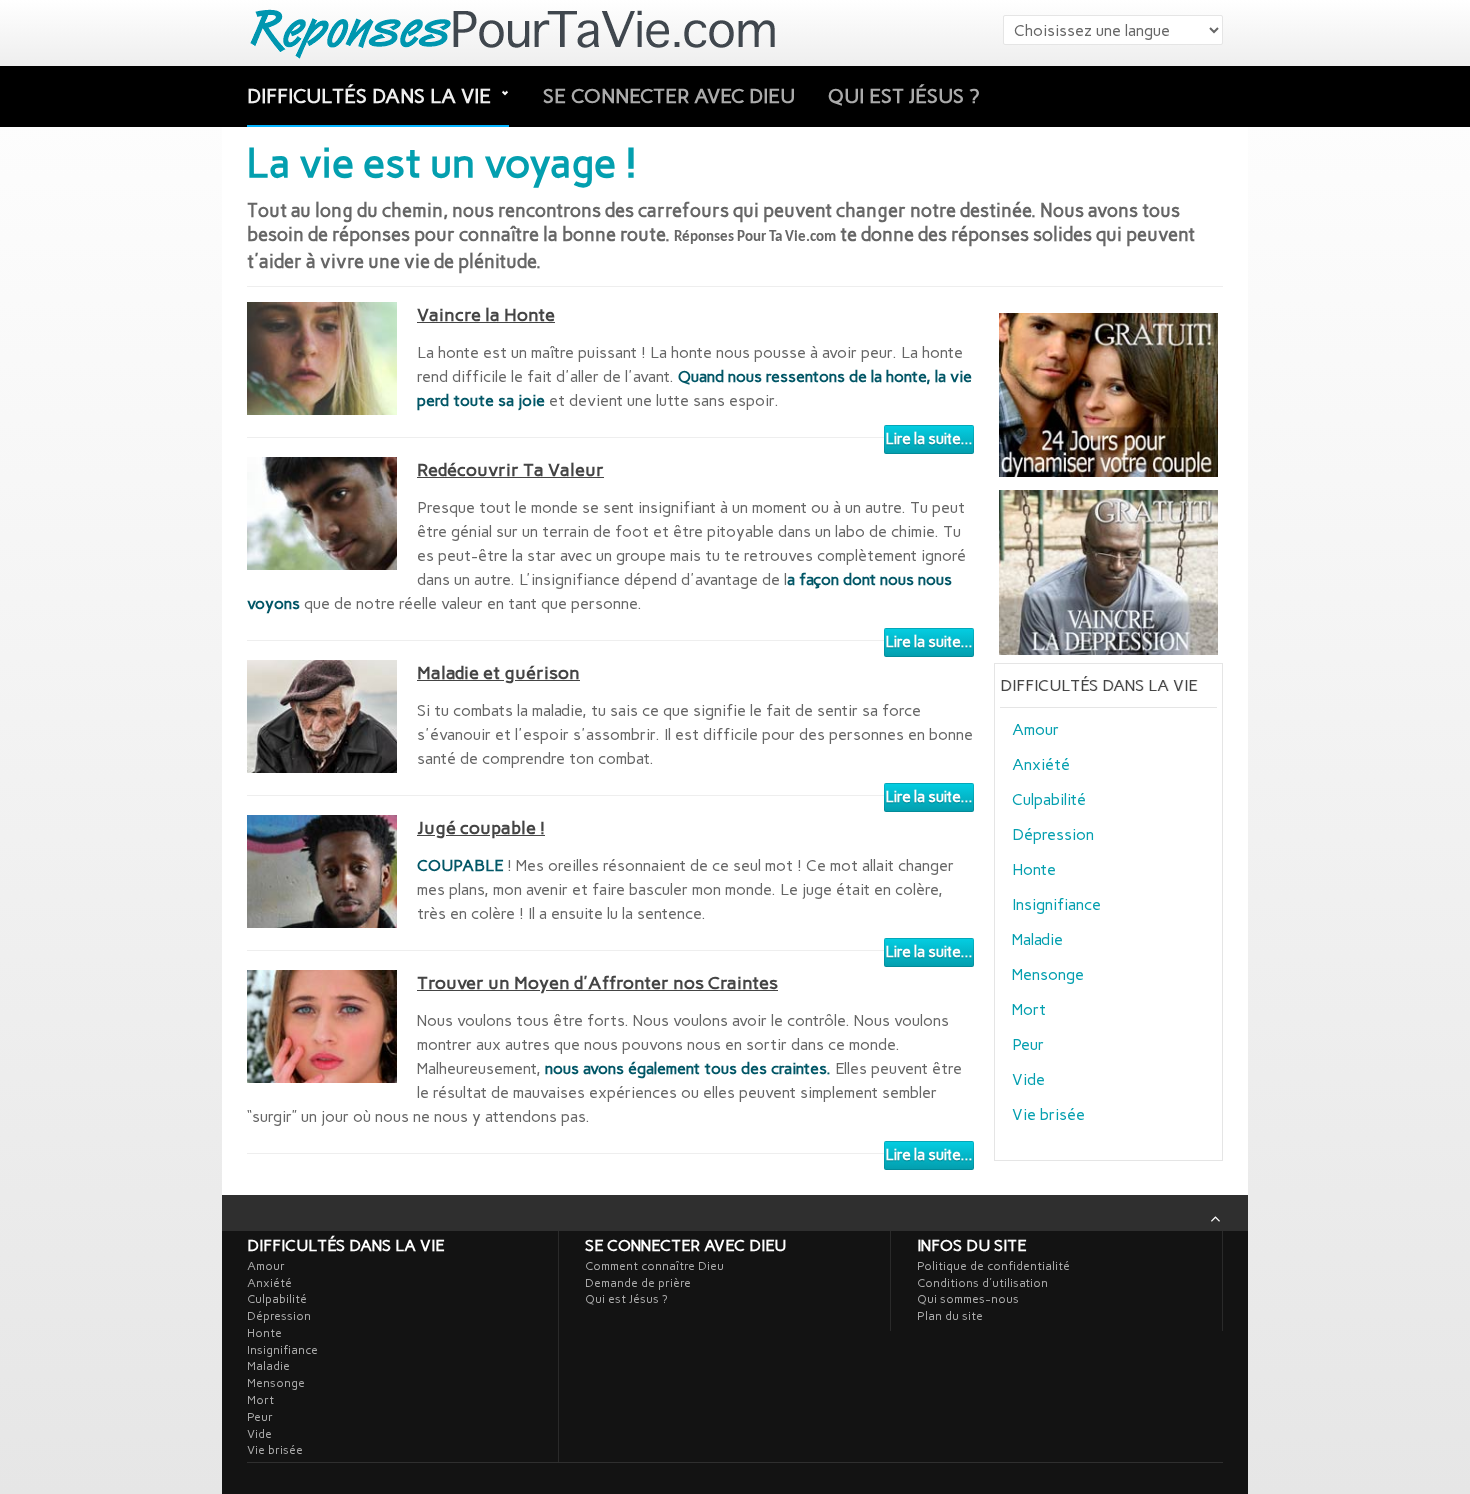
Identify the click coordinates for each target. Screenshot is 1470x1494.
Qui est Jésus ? (903, 96)
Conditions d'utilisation (982, 1283)
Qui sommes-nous (968, 1299)
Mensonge (1048, 974)
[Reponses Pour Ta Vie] (517, 33)
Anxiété (1041, 764)
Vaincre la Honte (486, 315)
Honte (1034, 869)
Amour (1035, 729)
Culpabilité (1049, 799)
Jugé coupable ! (481, 828)
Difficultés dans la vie (371, 96)
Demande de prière (638, 1283)
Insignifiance (1056, 904)
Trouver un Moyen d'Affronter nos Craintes (597, 983)
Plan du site (950, 1316)
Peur (1028, 1044)
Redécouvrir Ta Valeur (510, 470)
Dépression (1053, 834)
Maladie (1037, 939)
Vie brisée (1048, 1114)
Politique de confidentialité (993, 1266)
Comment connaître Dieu (654, 1266)
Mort (1029, 1009)
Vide (1028, 1079)
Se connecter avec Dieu (669, 96)
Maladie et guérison (498, 673)
